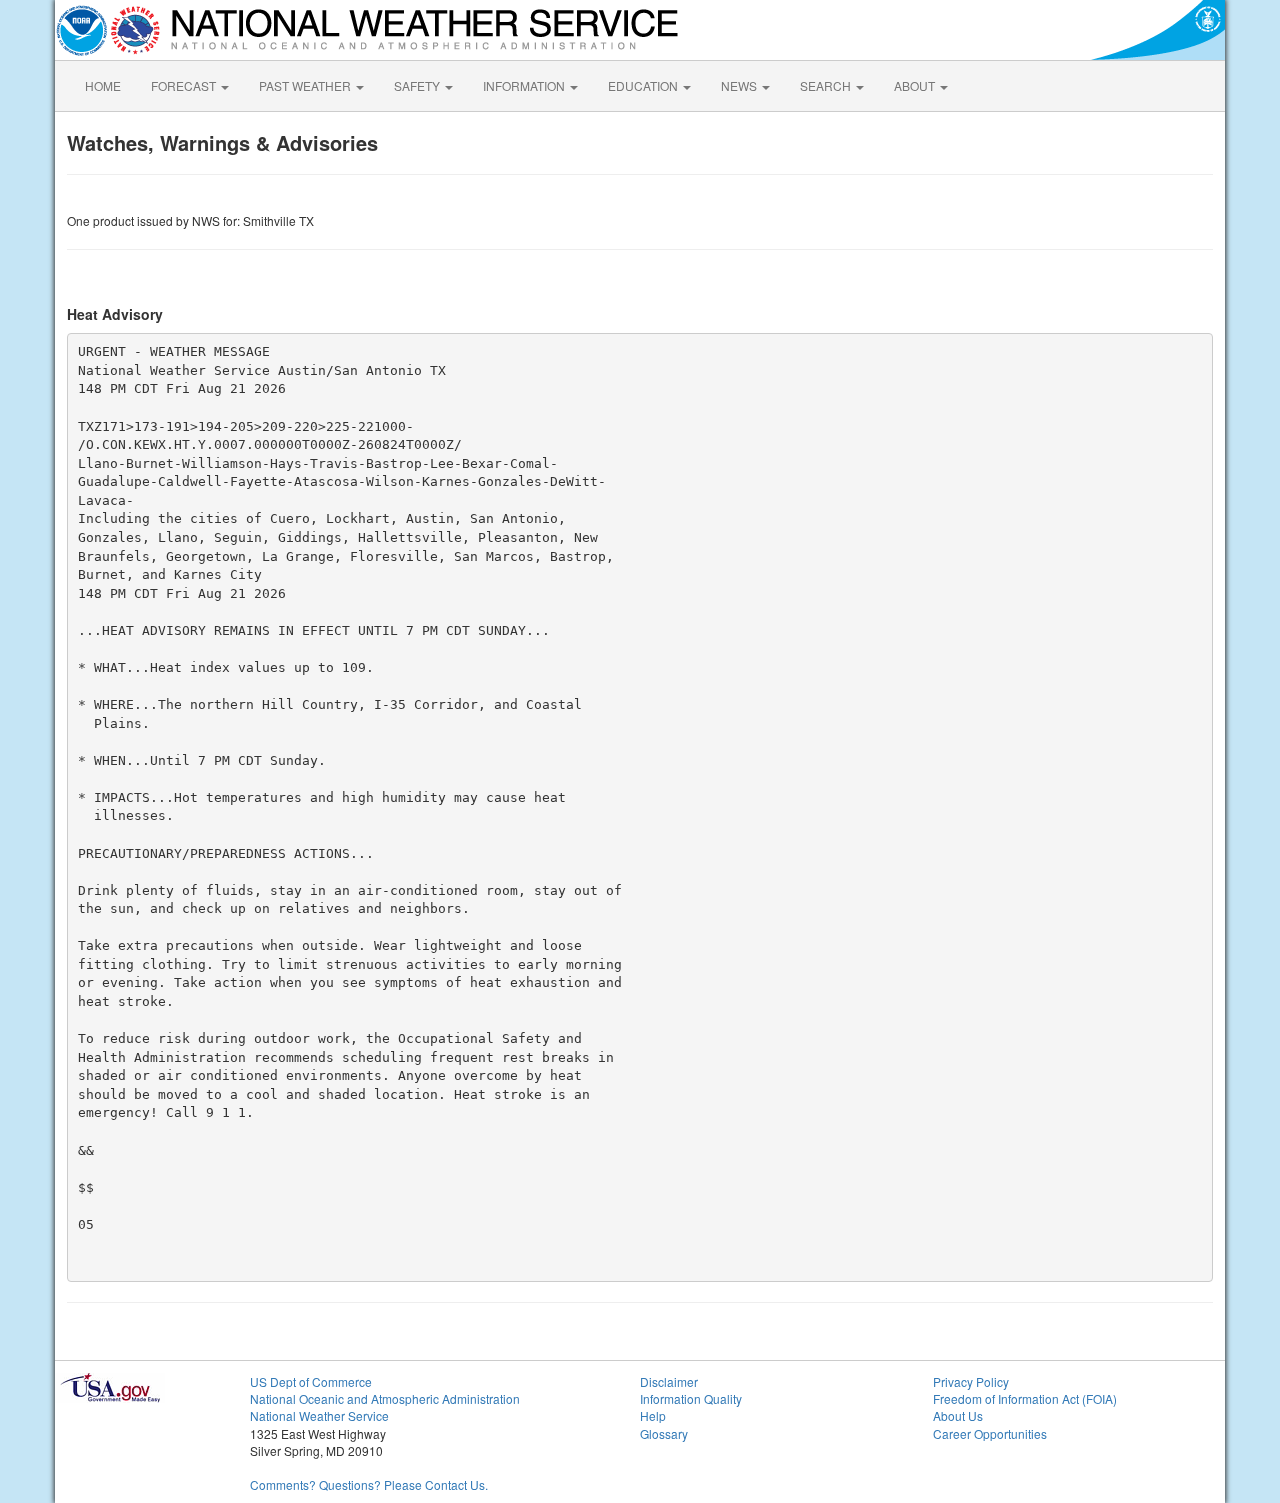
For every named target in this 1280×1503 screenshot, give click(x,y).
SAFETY (418, 85)
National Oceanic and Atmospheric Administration (385, 1398)
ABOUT (916, 85)
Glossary (664, 1433)
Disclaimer (669, 1381)
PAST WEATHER (306, 85)
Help (653, 1415)
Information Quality (691, 1398)
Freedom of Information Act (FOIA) (1025, 1398)
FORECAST (185, 85)
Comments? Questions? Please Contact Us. (369, 1484)
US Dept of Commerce (311, 1381)
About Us (958, 1415)
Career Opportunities (990, 1433)
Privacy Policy (971, 1381)
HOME (103, 85)
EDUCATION (644, 85)
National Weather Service (319, 1415)
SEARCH (827, 85)
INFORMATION (525, 85)
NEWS (740, 85)
